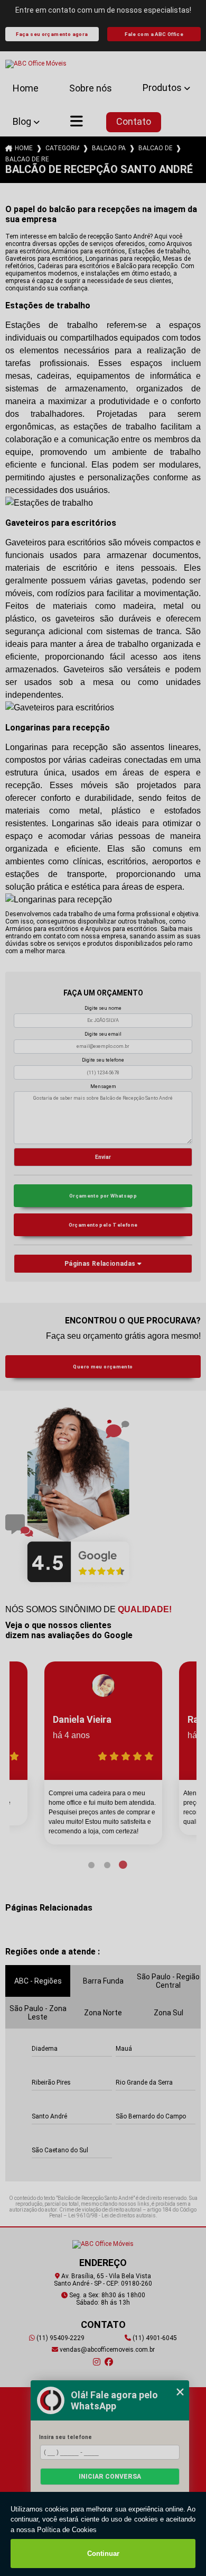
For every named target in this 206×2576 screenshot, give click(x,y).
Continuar (103, 2554)
